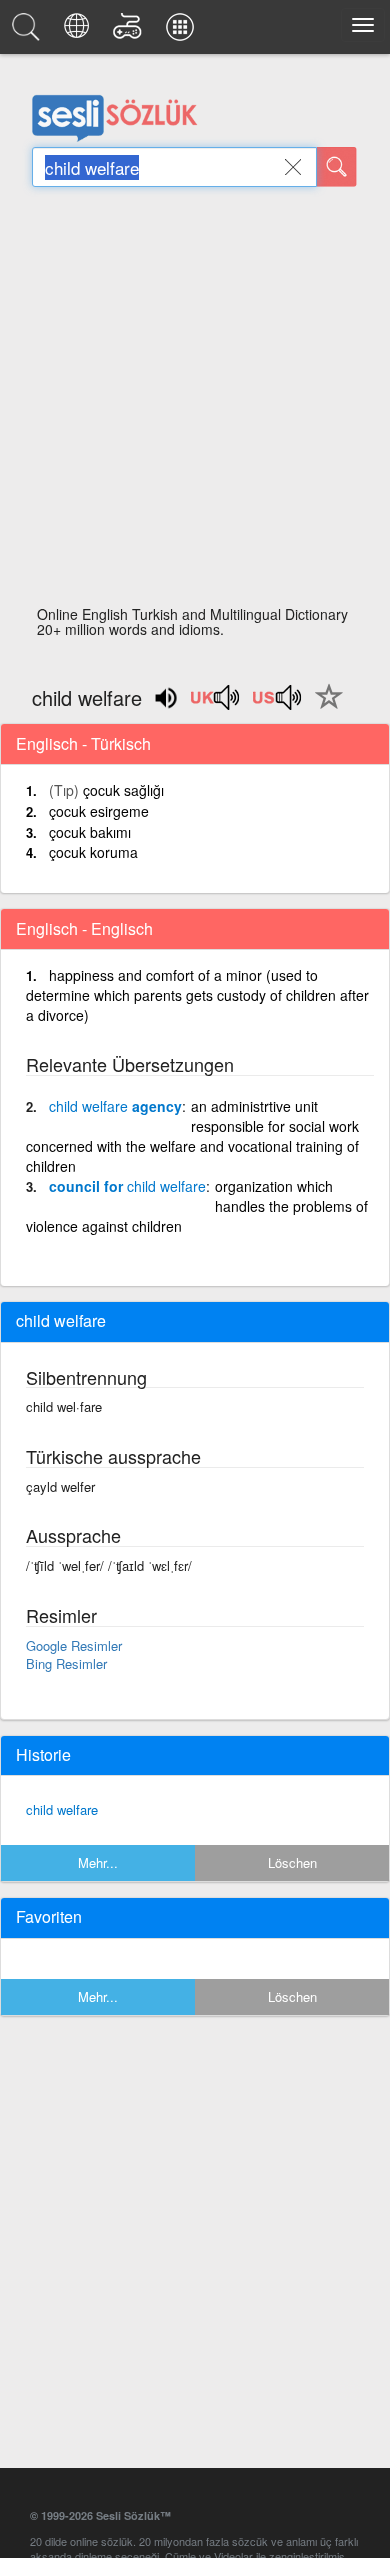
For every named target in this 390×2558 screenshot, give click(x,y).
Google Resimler (74, 1645)
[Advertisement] (195, 402)
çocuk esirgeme (99, 811)
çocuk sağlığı (123, 790)
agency (115, 1106)
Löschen (292, 1862)
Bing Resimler (66, 1663)
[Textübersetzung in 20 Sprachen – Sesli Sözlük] (79, 32)
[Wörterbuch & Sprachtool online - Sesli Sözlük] (29, 32)
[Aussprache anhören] (216, 704)
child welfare (62, 1809)
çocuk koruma (93, 852)
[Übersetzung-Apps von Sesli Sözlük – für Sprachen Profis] (183, 32)
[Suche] (337, 167)
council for (127, 1186)
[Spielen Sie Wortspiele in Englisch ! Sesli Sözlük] (130, 32)
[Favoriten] (324, 708)
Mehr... (98, 1862)
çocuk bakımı (90, 832)
